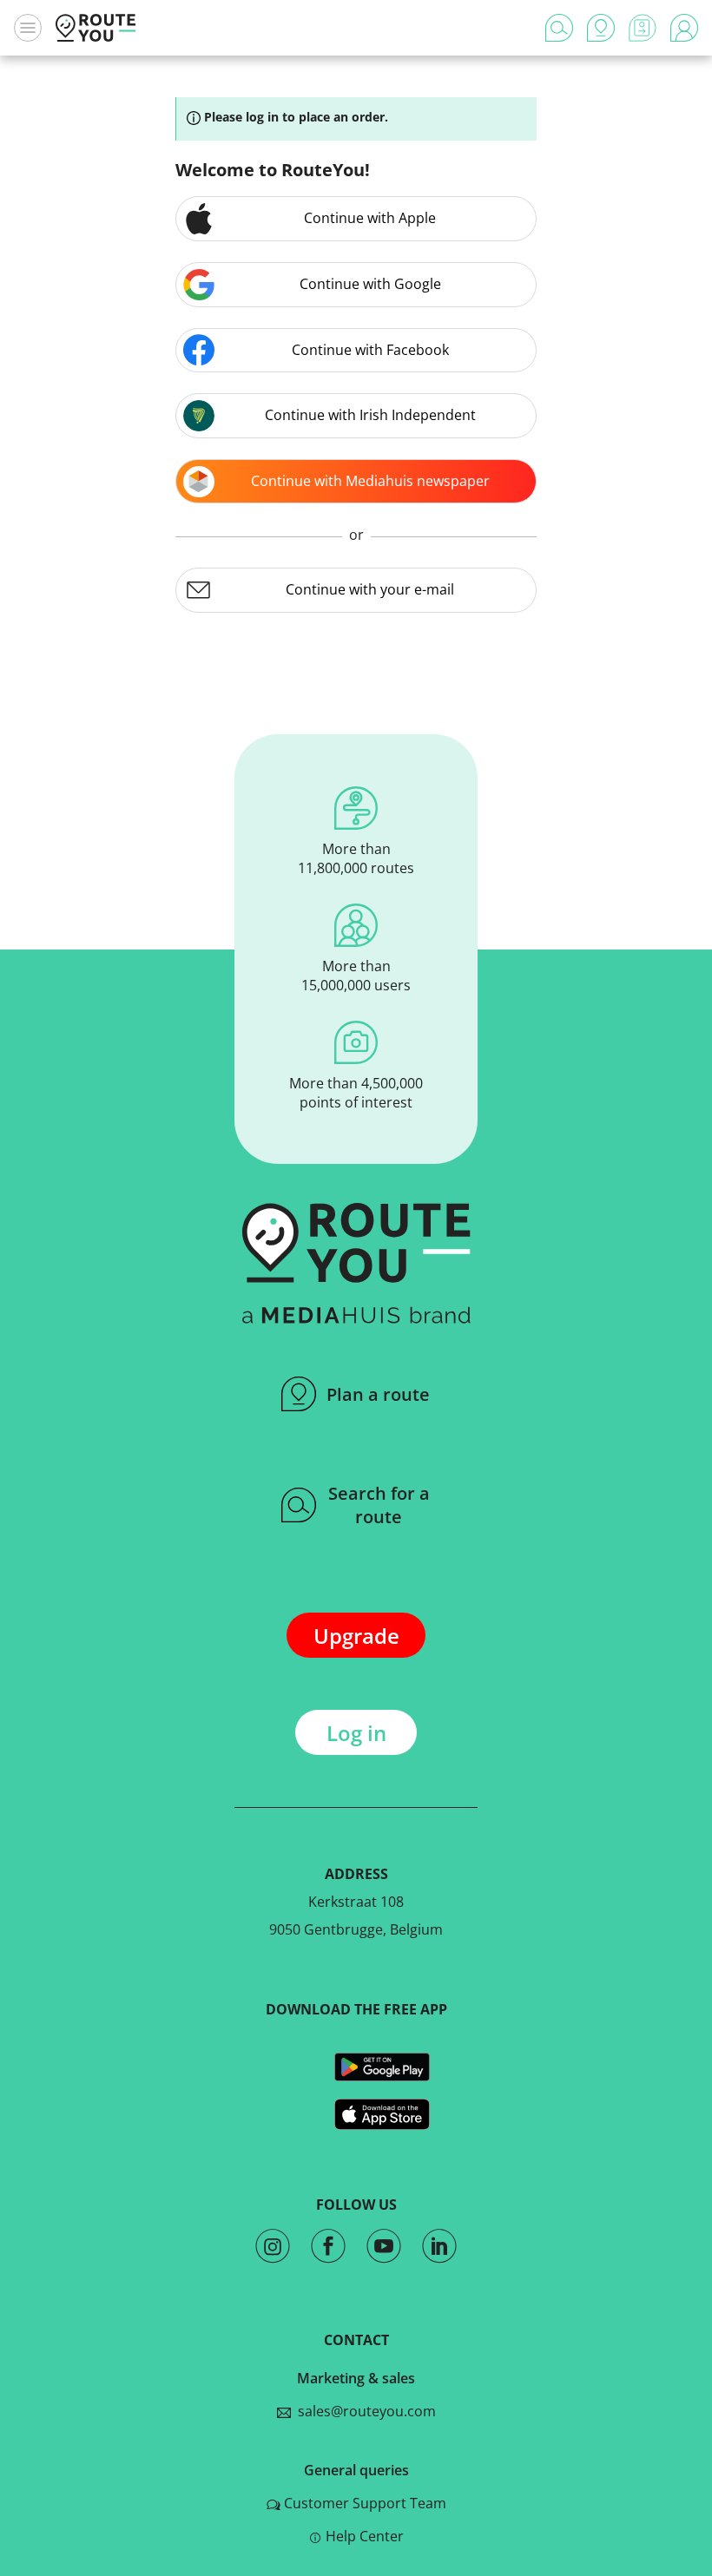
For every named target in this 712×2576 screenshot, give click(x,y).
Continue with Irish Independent (370, 415)
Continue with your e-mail (370, 589)
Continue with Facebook (370, 350)
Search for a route (379, 1505)
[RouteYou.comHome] (96, 28)
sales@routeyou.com (363, 2411)
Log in (356, 1733)
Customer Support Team (365, 2503)
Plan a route (378, 1394)
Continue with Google (370, 284)
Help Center (365, 2536)
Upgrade (356, 1636)
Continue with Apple (370, 218)
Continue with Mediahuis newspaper (370, 481)
